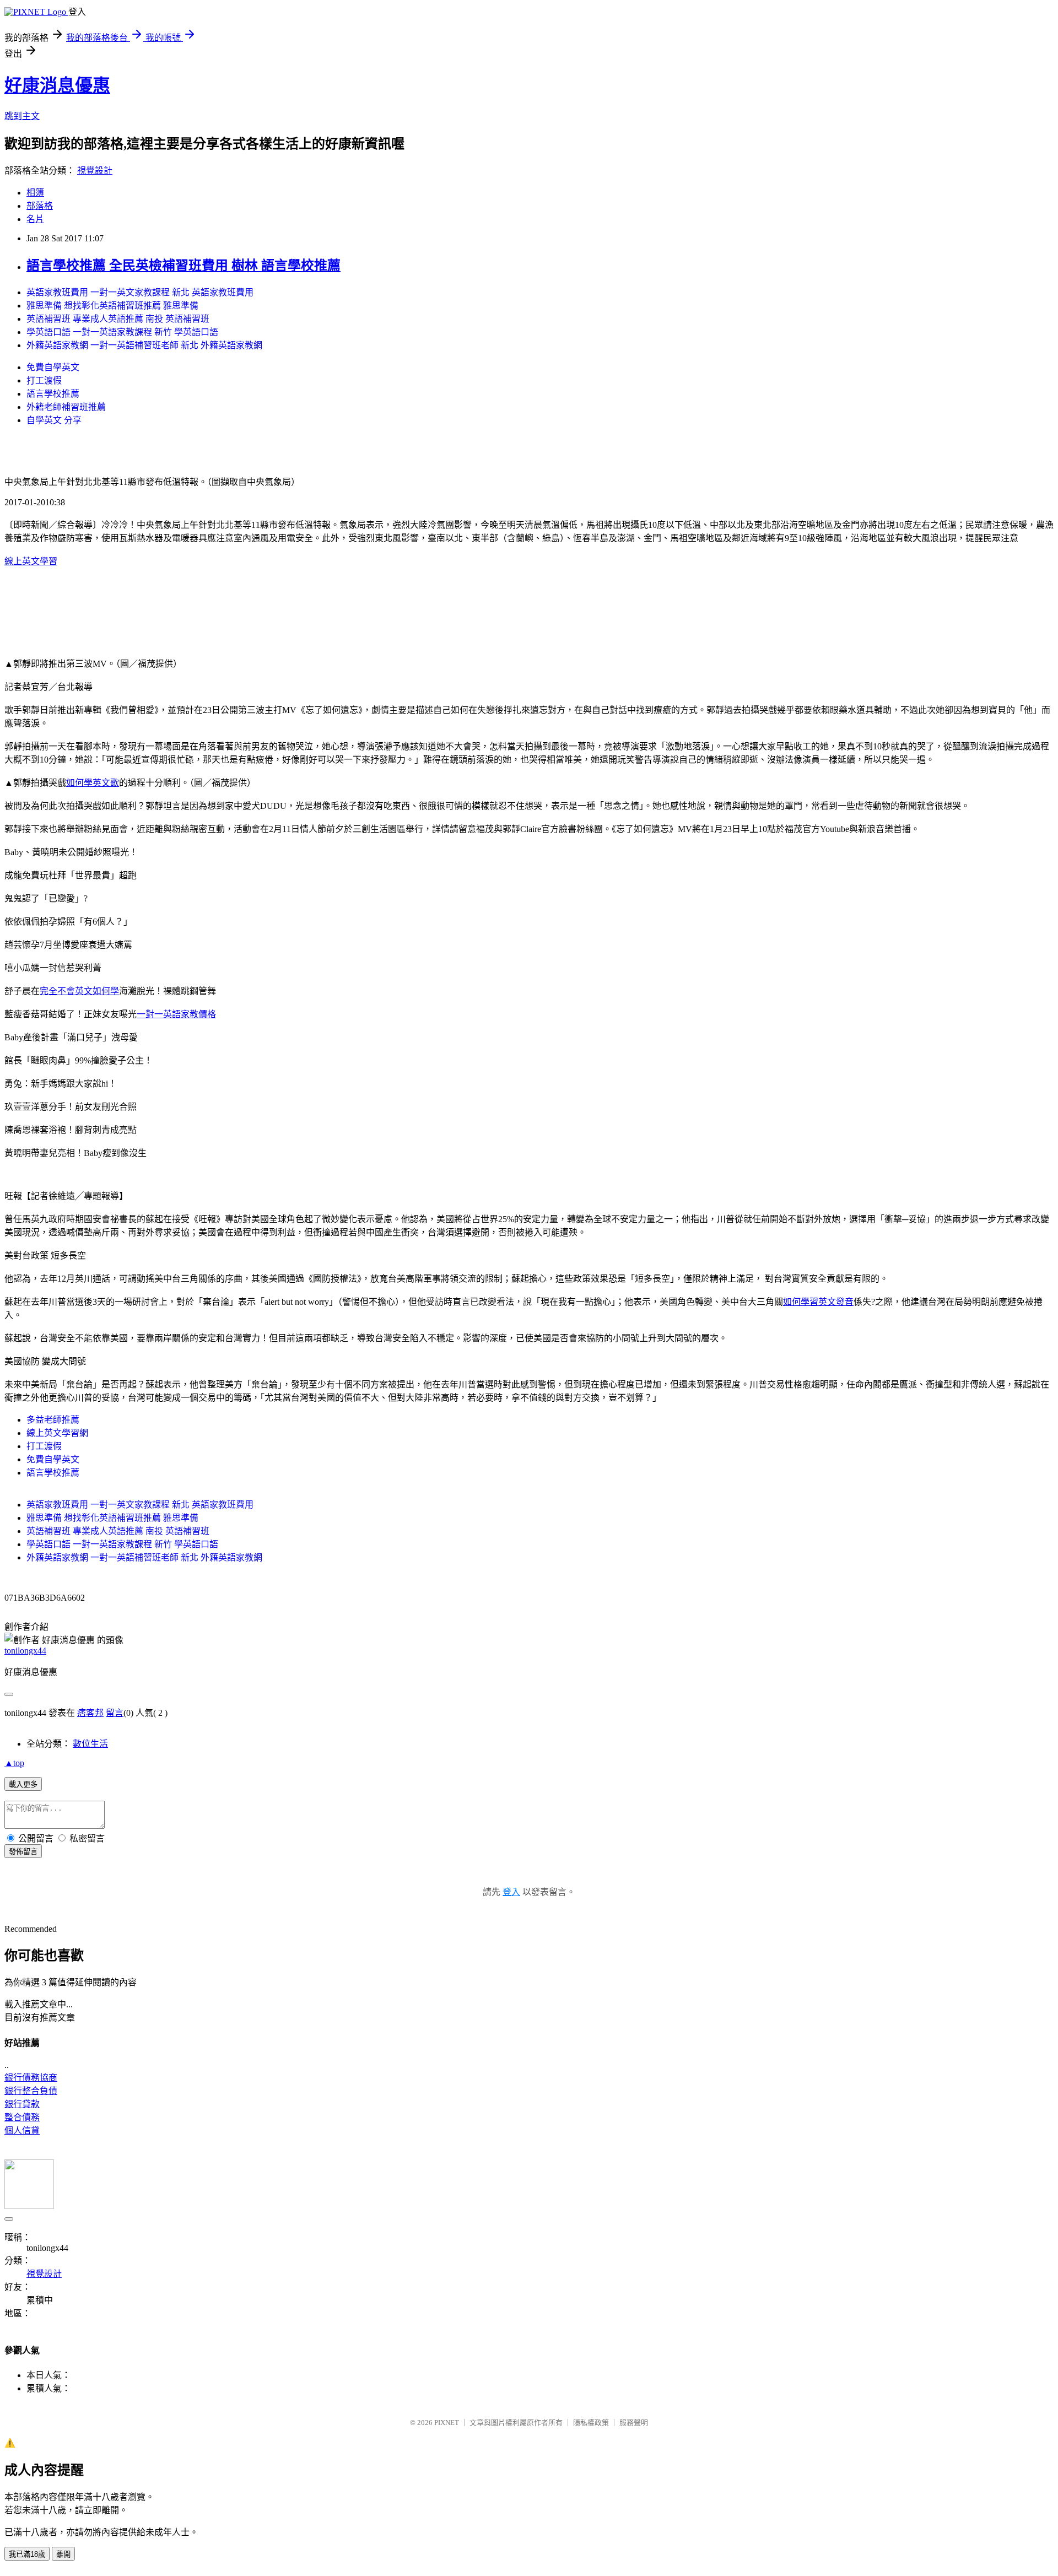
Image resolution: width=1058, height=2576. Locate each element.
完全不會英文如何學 (79, 991)
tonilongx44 (25, 1651)
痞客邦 (90, 1713)
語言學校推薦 (53, 394)
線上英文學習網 (57, 1433)
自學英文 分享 (54, 420)
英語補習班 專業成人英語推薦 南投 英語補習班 (118, 319)
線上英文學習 (31, 561)
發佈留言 (23, 1852)
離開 (63, 2554)
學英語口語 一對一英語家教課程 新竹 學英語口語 (122, 332)
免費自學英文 (53, 367)
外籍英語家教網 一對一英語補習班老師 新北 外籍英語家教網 (144, 345)
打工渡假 (44, 380)
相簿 (35, 193)
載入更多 (23, 1784)
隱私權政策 (591, 2423)
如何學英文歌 (93, 783)
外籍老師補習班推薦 (66, 407)
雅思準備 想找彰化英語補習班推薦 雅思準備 (112, 306)
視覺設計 (95, 171)
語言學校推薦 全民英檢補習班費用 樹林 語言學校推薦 (183, 266)
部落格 (40, 206)
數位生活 (90, 1744)
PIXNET (447, 2423)
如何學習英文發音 (818, 1302)
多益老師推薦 (53, 1420)
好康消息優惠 (57, 85)
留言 (115, 1713)
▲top (14, 1763)
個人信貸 (22, 2131)
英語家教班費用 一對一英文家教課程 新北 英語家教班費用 (140, 292)
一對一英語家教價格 (176, 1014)
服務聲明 (634, 2423)
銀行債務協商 (31, 2078)
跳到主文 (22, 116)
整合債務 (22, 2117)
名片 (35, 219)
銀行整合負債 (31, 2091)
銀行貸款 (22, 2104)
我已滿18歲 (27, 2554)
